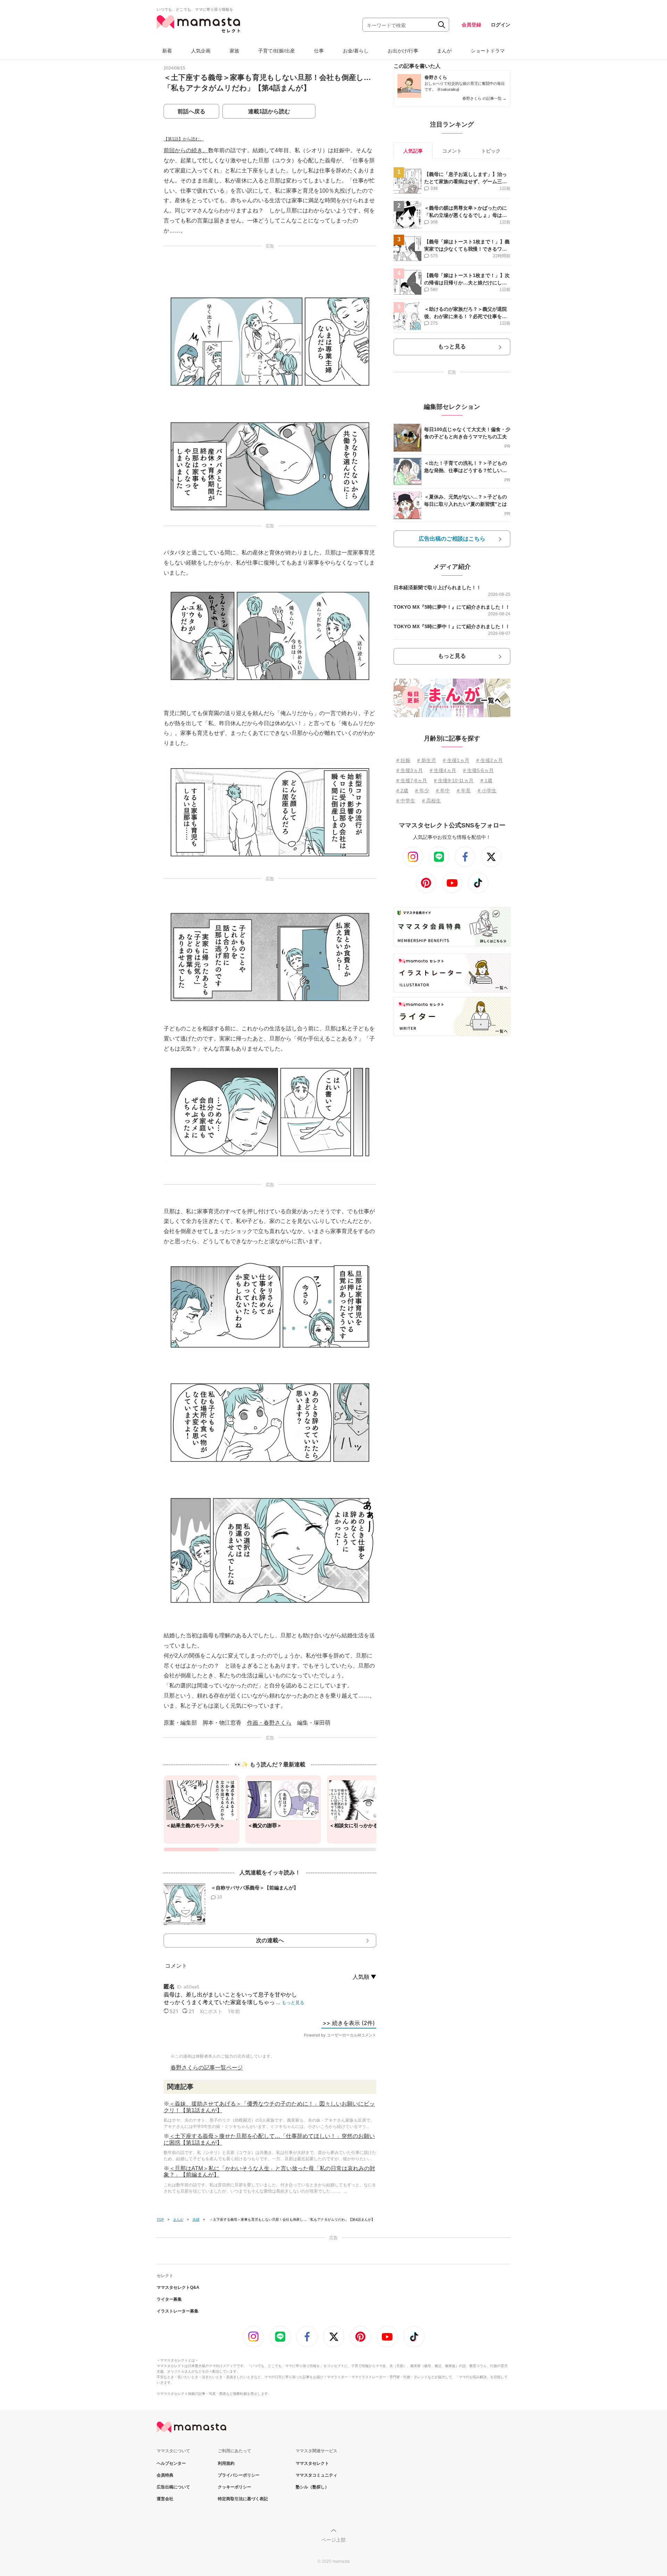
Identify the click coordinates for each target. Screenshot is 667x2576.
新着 (167, 51)
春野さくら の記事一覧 (484, 98)
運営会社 (165, 2499)
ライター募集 (169, 2299)
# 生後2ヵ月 (489, 760)
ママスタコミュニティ (316, 2475)
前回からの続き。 (186, 150)
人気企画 (201, 51)
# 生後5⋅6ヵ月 (478, 770)
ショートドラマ (488, 51)
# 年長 (464, 791)
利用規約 (226, 2463)
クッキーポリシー (234, 2487)
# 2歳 (402, 791)
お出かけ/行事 (403, 51)
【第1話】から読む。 (184, 139)
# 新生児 (427, 760)
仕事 (319, 51)
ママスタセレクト (312, 2463)
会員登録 (471, 25)
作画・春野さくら (269, 1723)
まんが (444, 51)
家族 (234, 51)
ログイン (501, 25)
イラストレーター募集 (178, 2311)
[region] (270, 1813)
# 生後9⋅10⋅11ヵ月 (454, 780)
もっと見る (452, 346)
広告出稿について (173, 2487)
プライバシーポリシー (239, 2475)
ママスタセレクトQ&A (178, 2287)
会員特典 (165, 2475)
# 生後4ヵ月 (443, 770)
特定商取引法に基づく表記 (243, 2499)
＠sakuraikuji (448, 89)
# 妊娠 (403, 760)
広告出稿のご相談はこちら (452, 539)
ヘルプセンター (171, 2463)
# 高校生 (431, 801)
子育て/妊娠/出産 (277, 51)
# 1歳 (486, 780)
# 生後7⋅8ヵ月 (412, 780)
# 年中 (443, 791)
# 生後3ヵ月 (410, 770)
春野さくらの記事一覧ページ (207, 2068)
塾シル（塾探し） (312, 2487)
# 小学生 (487, 791)
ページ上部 (333, 2540)
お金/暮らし (356, 51)
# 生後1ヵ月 (456, 760)
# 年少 (422, 791)
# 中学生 (406, 801)
